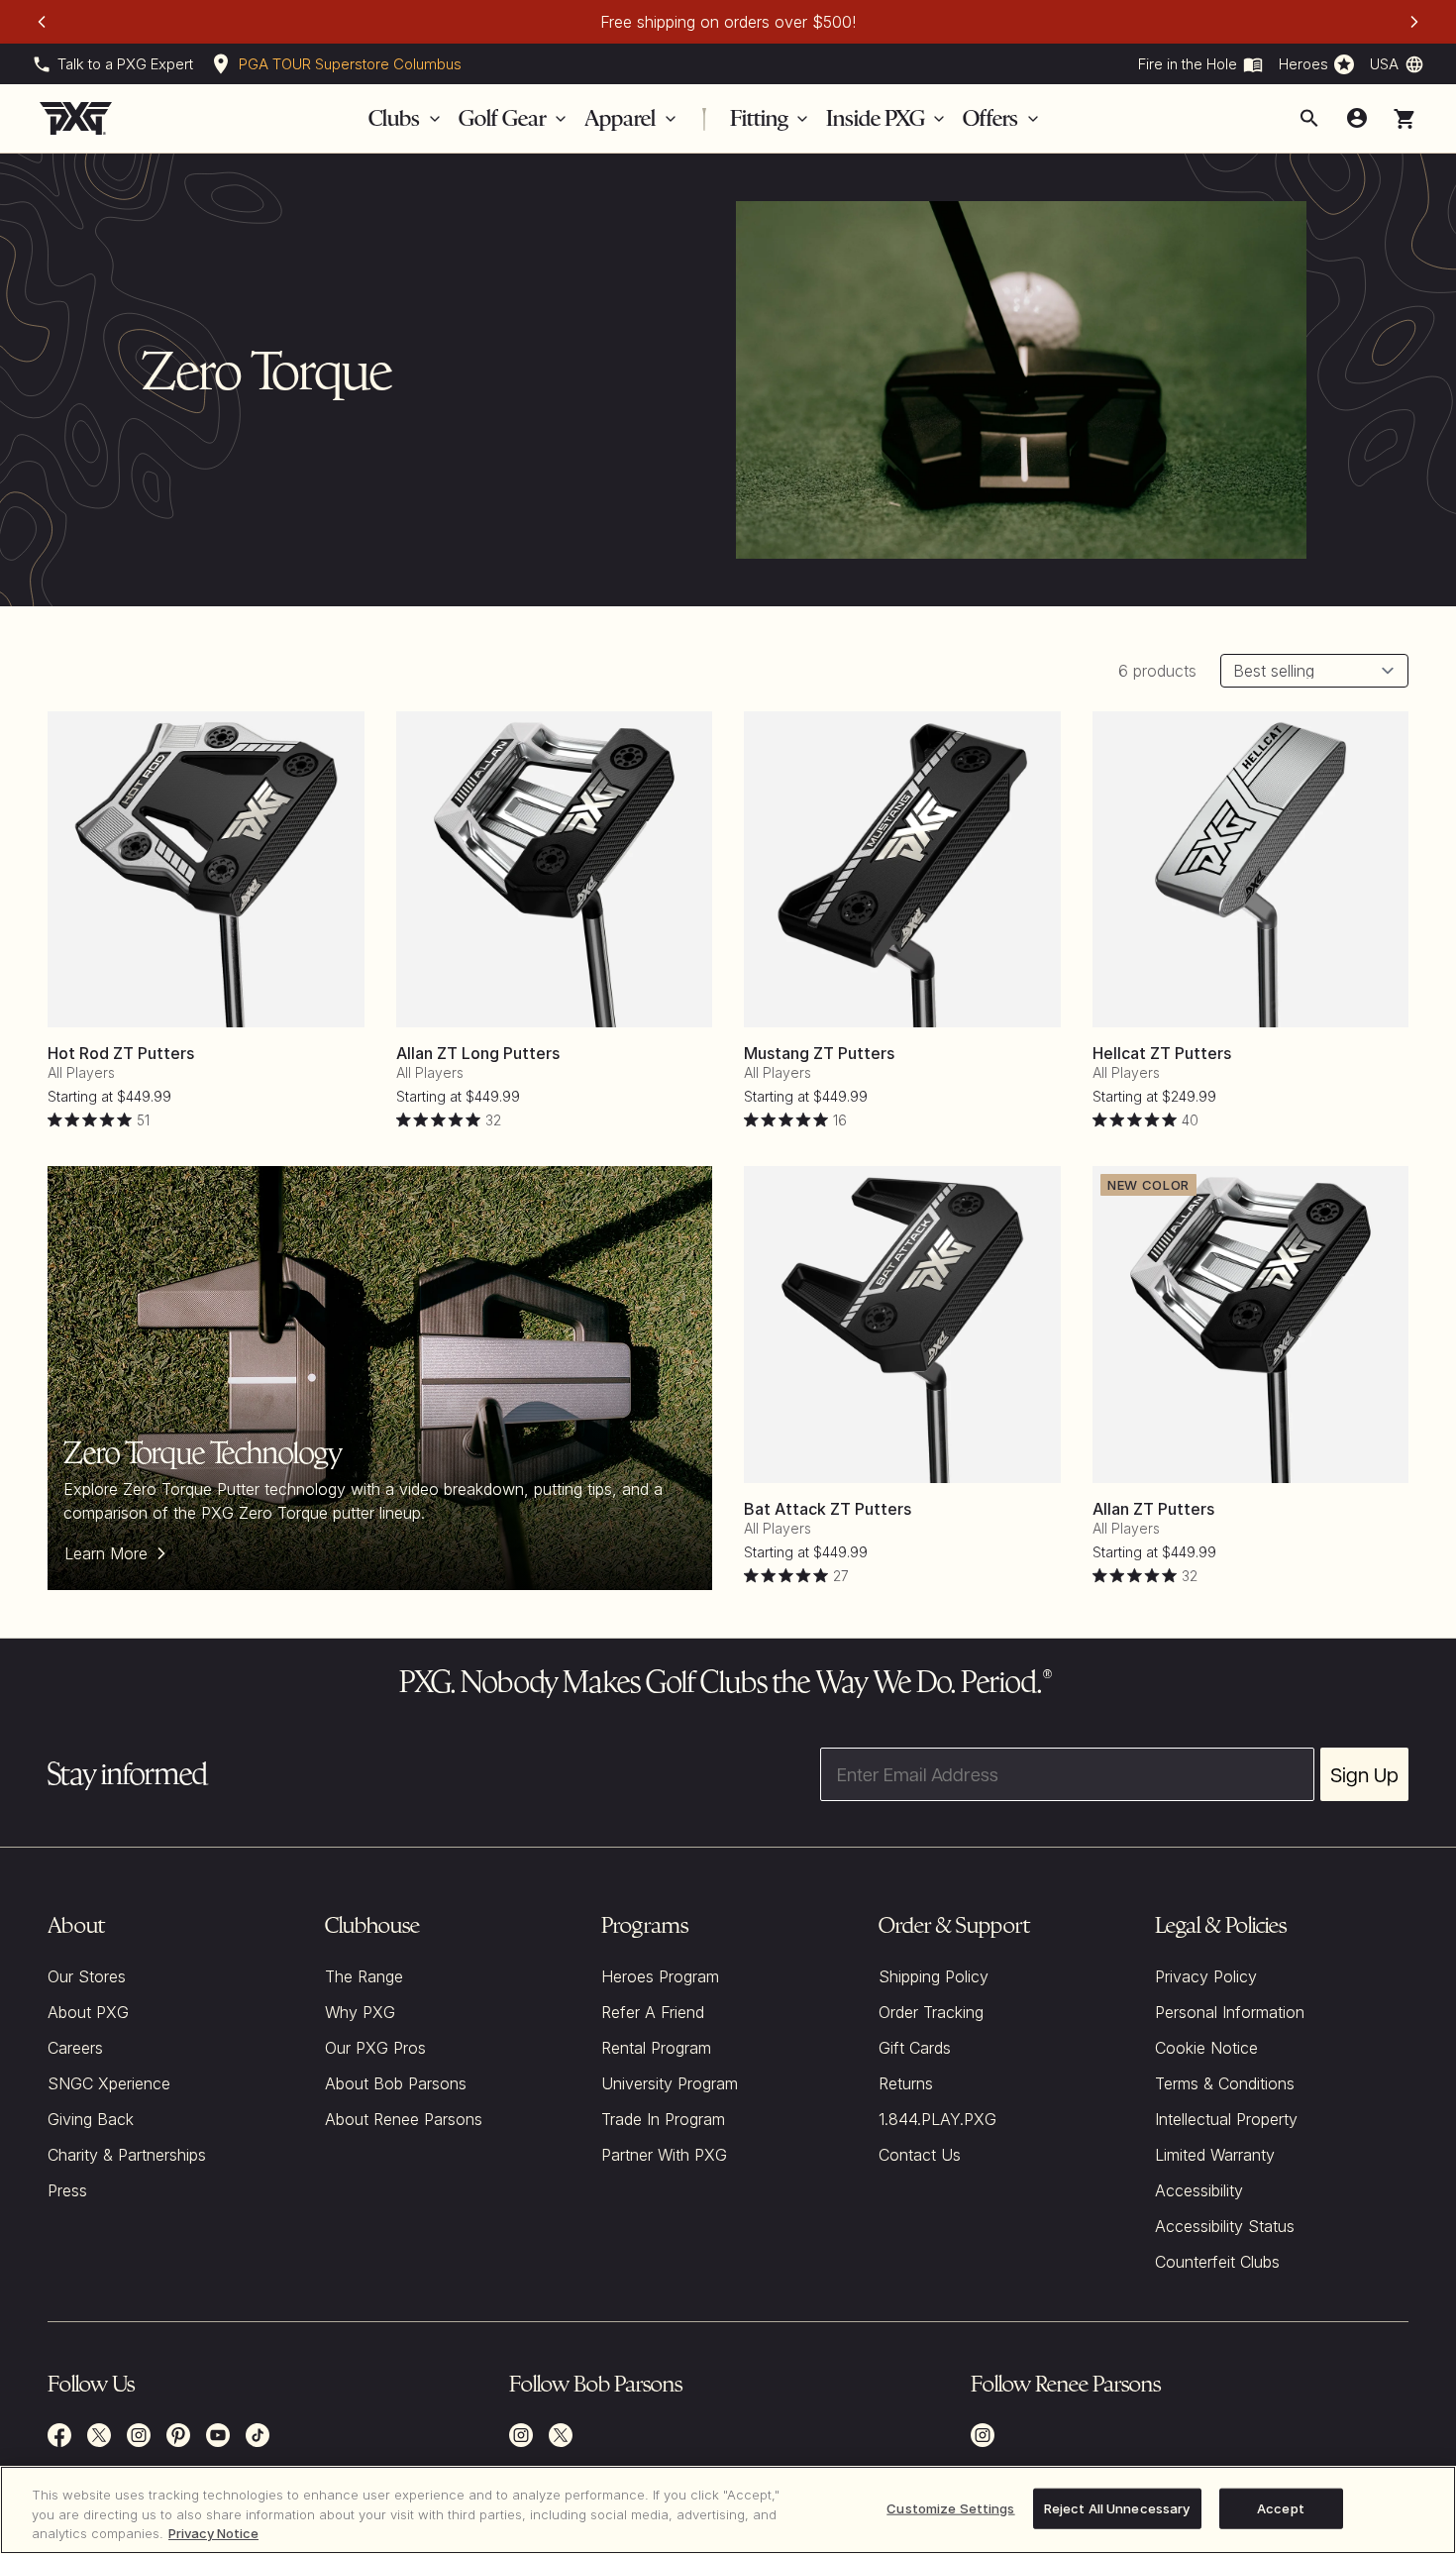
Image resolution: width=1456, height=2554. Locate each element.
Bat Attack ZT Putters (828, 1509)
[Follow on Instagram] (521, 2435)
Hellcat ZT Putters (1162, 1053)
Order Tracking (931, 2012)
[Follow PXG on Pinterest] (178, 2435)
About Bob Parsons (396, 2083)
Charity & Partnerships (127, 2155)
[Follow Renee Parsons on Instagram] (983, 2435)
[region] (728, 2510)
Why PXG (360, 2012)
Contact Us (920, 2155)
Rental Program (656, 2048)
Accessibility (1199, 2190)
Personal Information (1230, 2012)
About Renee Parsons (404, 2119)
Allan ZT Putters (1153, 1509)
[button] (1404, 119)
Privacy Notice (213, 2533)
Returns (906, 2083)
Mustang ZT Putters (819, 1053)
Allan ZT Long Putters (478, 1053)
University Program (670, 2083)
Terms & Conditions (1225, 2083)
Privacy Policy (1206, 1976)
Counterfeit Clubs (1217, 2262)
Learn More (106, 1553)
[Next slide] (1414, 22)
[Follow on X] (561, 2435)
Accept (1281, 2507)
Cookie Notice (1206, 2048)
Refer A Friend (653, 2012)
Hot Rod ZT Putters (121, 1053)
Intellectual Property (1226, 2119)
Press (67, 2190)
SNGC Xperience (109, 2083)
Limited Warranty (1215, 2155)
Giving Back (91, 2119)
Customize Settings (950, 2507)
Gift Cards (915, 2048)
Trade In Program (663, 2119)
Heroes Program (660, 1976)
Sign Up (1364, 1774)
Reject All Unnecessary (1117, 2507)
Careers (75, 2048)
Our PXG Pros (375, 2048)
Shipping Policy (934, 1976)
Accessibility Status (1225, 2226)
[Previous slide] (42, 22)
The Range (364, 1976)
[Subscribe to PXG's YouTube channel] (218, 2435)
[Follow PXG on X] (99, 2435)
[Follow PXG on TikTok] (258, 2435)
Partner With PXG (664, 2155)
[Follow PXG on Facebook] (59, 2435)
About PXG (88, 2012)
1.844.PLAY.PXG (937, 2119)
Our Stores (87, 1976)
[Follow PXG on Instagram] (139, 2435)
